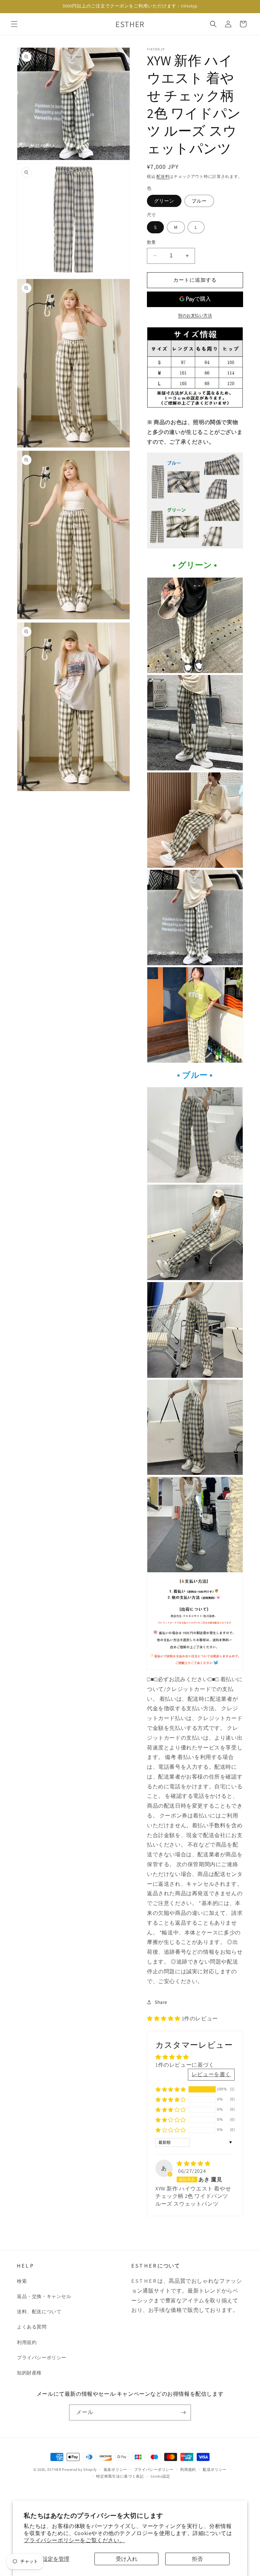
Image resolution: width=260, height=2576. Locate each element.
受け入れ (127, 2559)
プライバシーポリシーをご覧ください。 (74, 2540)
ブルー (199, 201)
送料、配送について (39, 2312)
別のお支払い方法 (195, 315)
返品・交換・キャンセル (44, 2296)
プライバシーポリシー (42, 2358)
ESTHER (54, 2469)
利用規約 (27, 2342)
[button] (14, 24)
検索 (22, 2281)
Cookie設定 (161, 2476)
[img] (193, 2164)
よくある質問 (32, 2327)
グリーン (164, 201)
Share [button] (161, 2002)
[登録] (183, 2412)
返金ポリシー (115, 2469)
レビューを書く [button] (211, 2074)
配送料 (163, 176)
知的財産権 (29, 2373)
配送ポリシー (215, 2469)
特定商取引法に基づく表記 (120, 2476)
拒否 (197, 2559)
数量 (151, 242)
